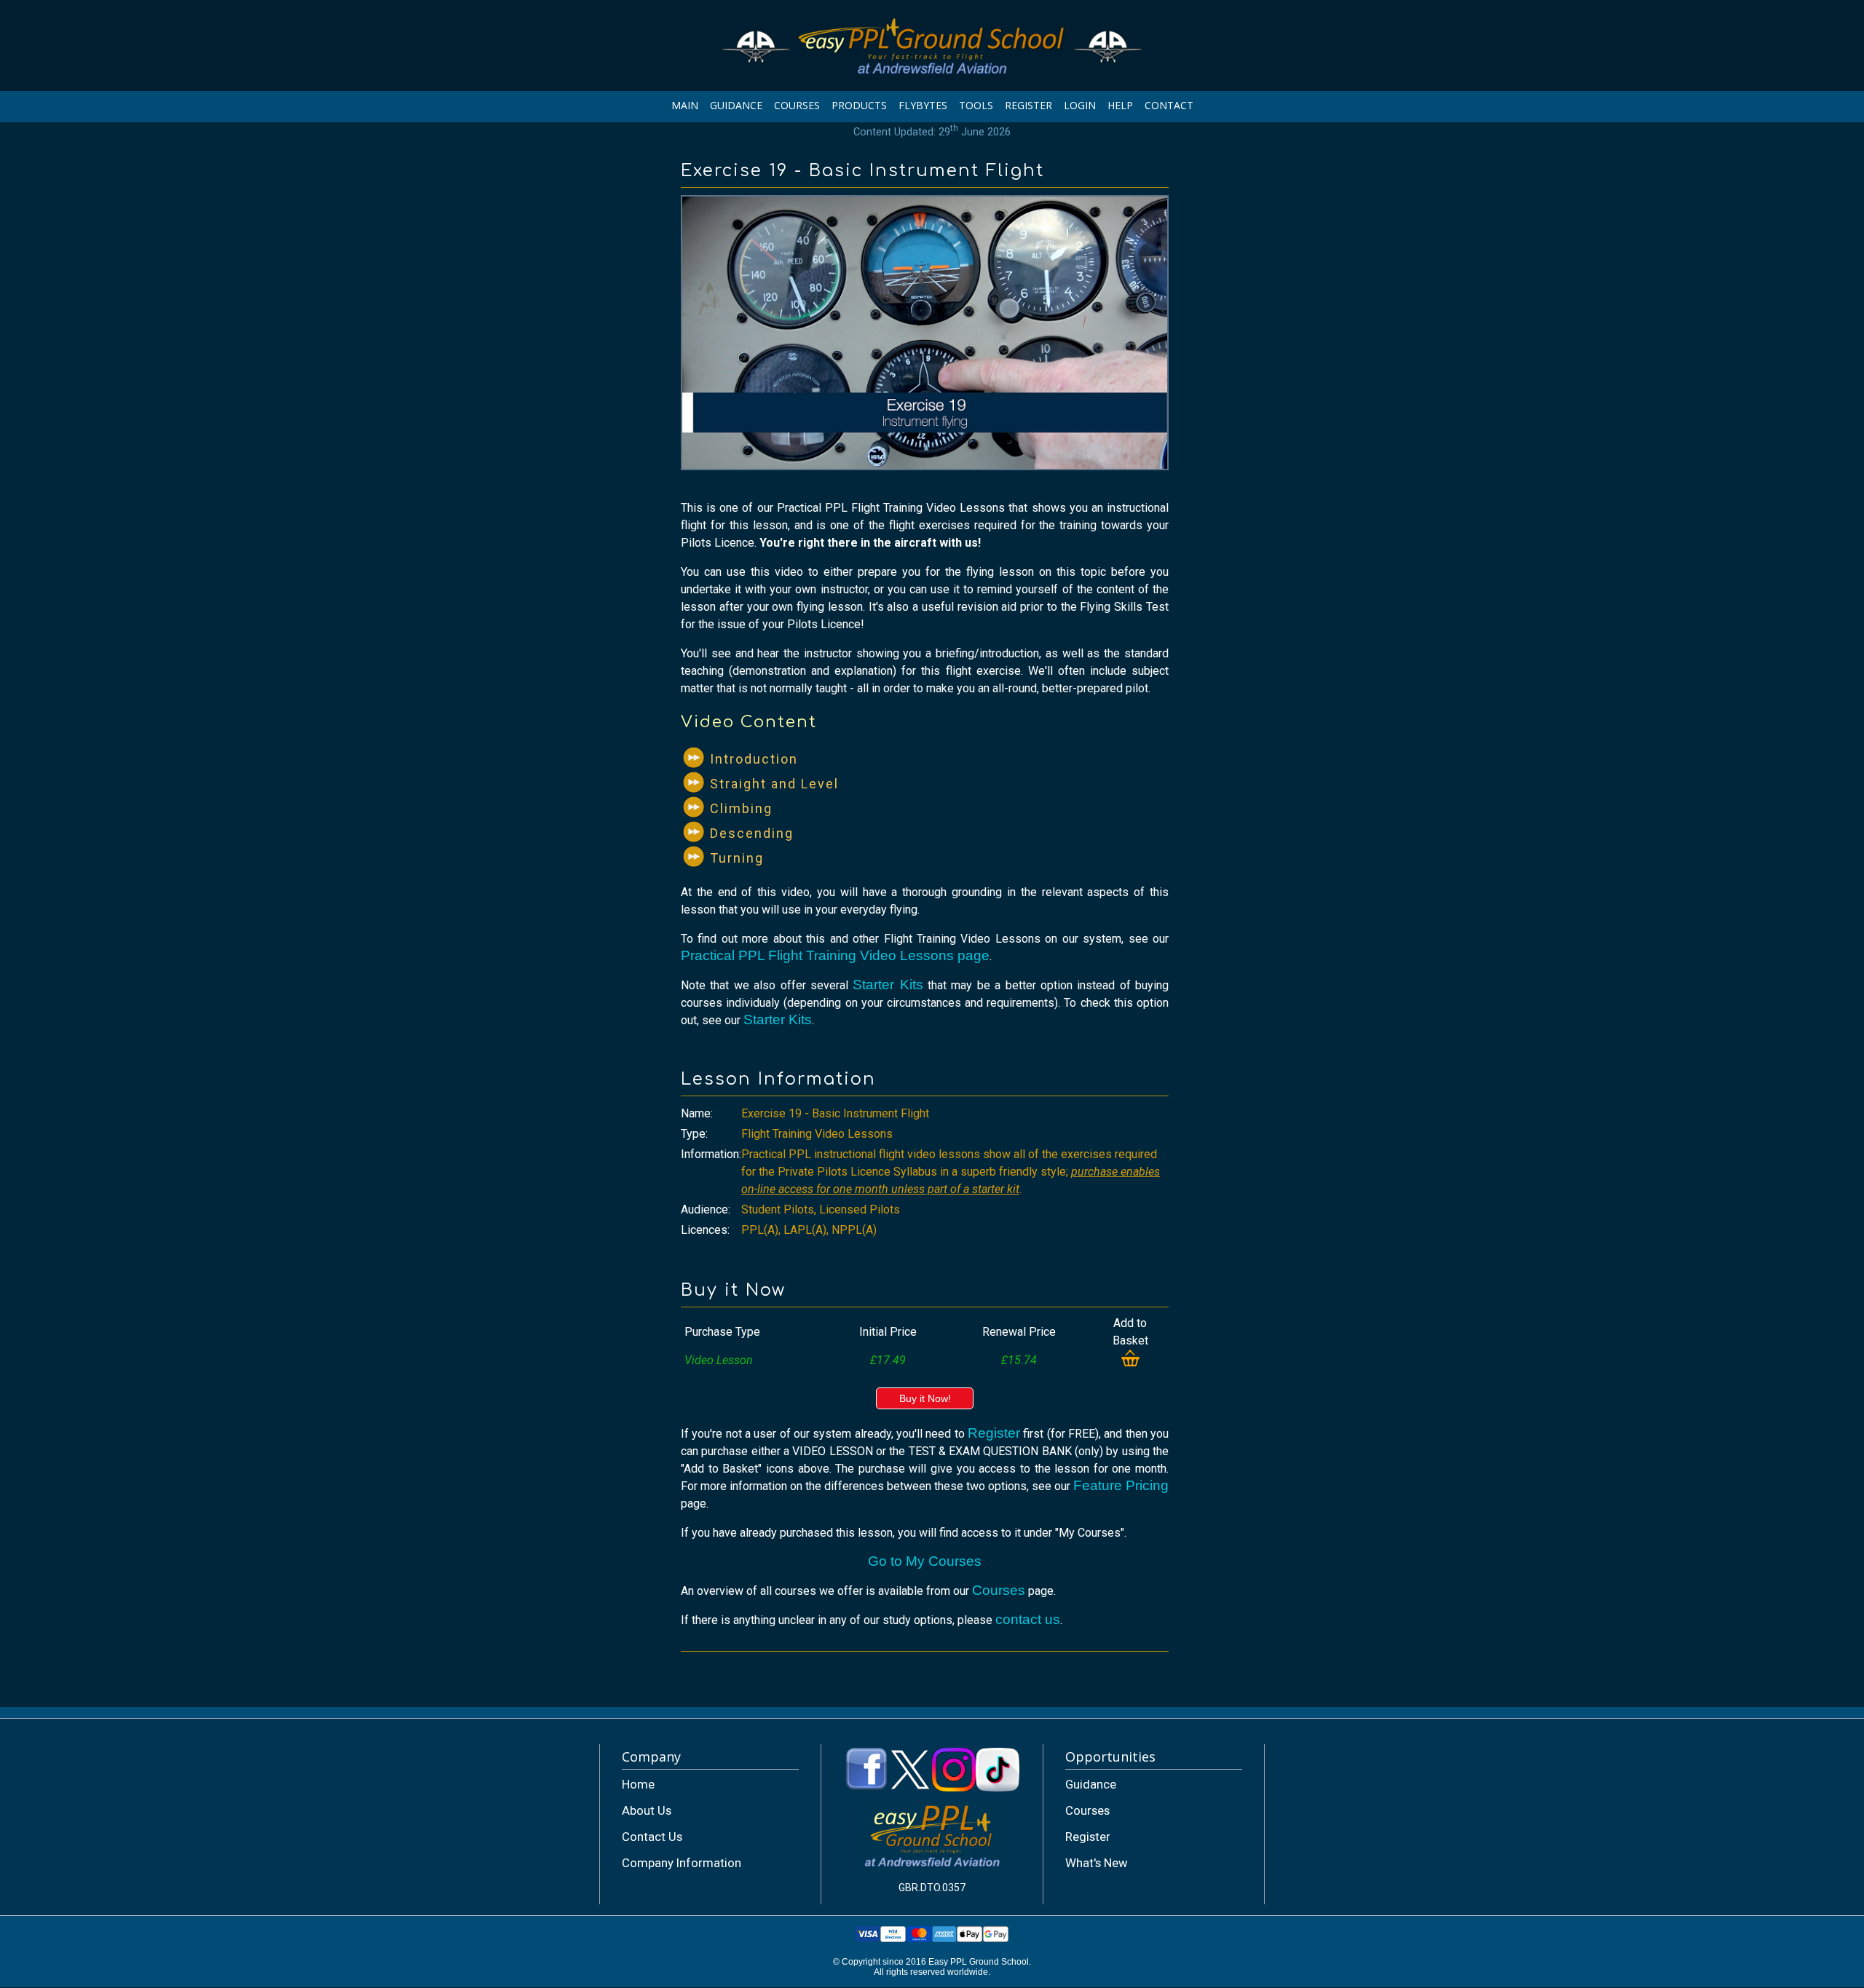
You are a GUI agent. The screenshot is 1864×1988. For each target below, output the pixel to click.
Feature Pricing (1121, 1485)
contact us (1028, 1619)
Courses (999, 1590)
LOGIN (1080, 105)
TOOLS (976, 105)
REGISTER (1028, 105)
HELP (1120, 105)
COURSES (797, 105)
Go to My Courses (925, 1561)
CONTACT (1169, 105)
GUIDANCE (736, 105)
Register (994, 1433)
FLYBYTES (923, 105)
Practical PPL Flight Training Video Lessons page (835, 955)
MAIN (685, 105)
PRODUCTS (859, 105)
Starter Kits (888, 985)
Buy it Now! (925, 1398)
